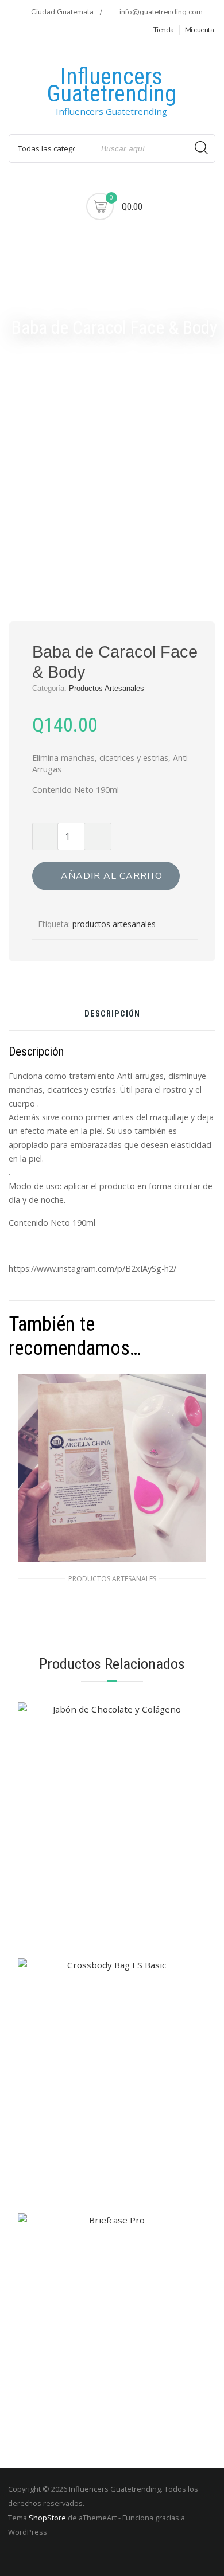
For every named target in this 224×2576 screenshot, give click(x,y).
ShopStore (47, 2518)
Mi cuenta (200, 30)
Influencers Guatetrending (112, 85)
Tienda (164, 30)
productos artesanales (114, 924)
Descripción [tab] (112, 1015)
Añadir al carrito (112, 876)
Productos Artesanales (107, 688)
